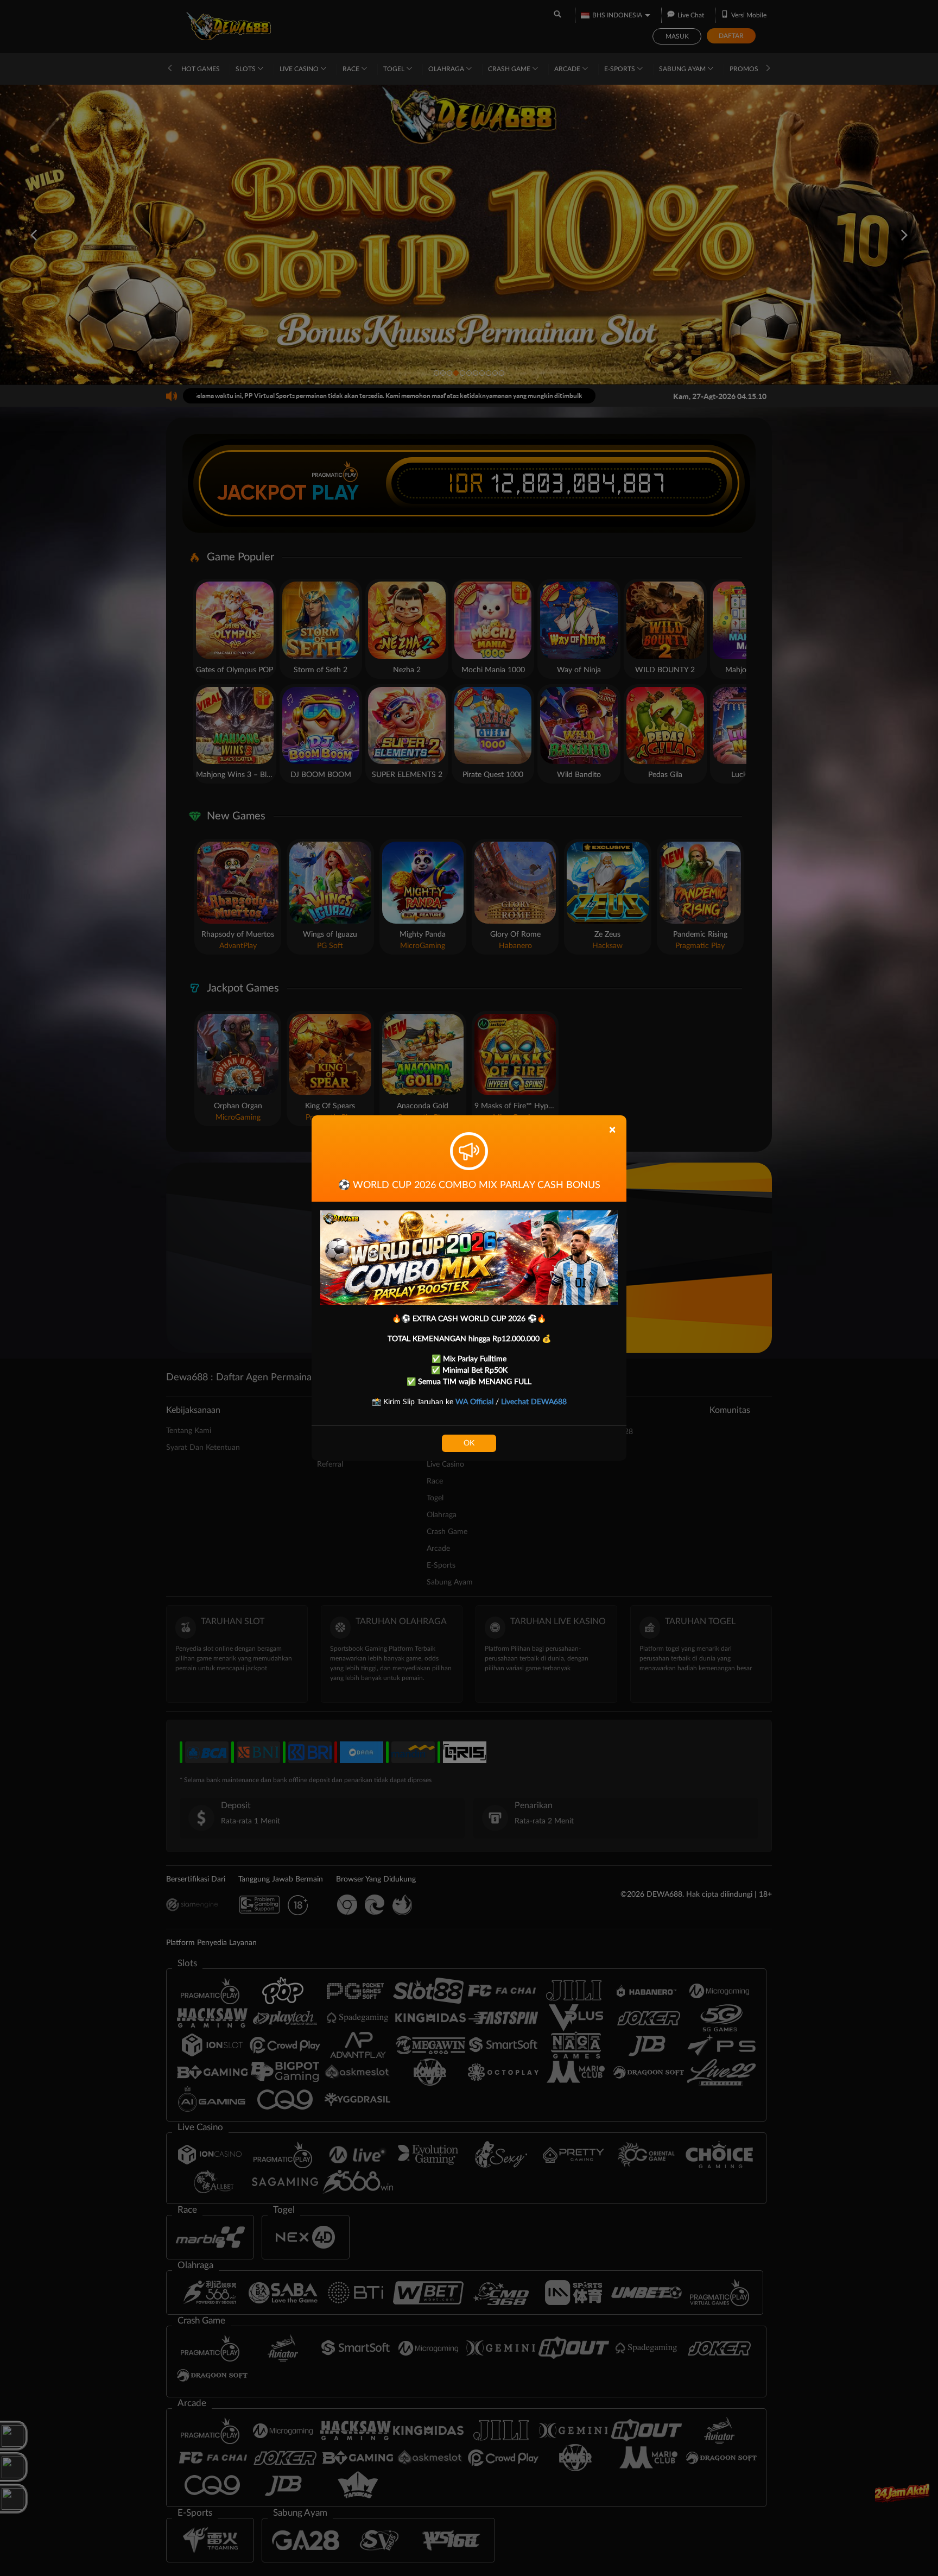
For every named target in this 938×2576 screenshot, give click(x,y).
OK (469, 1443)
